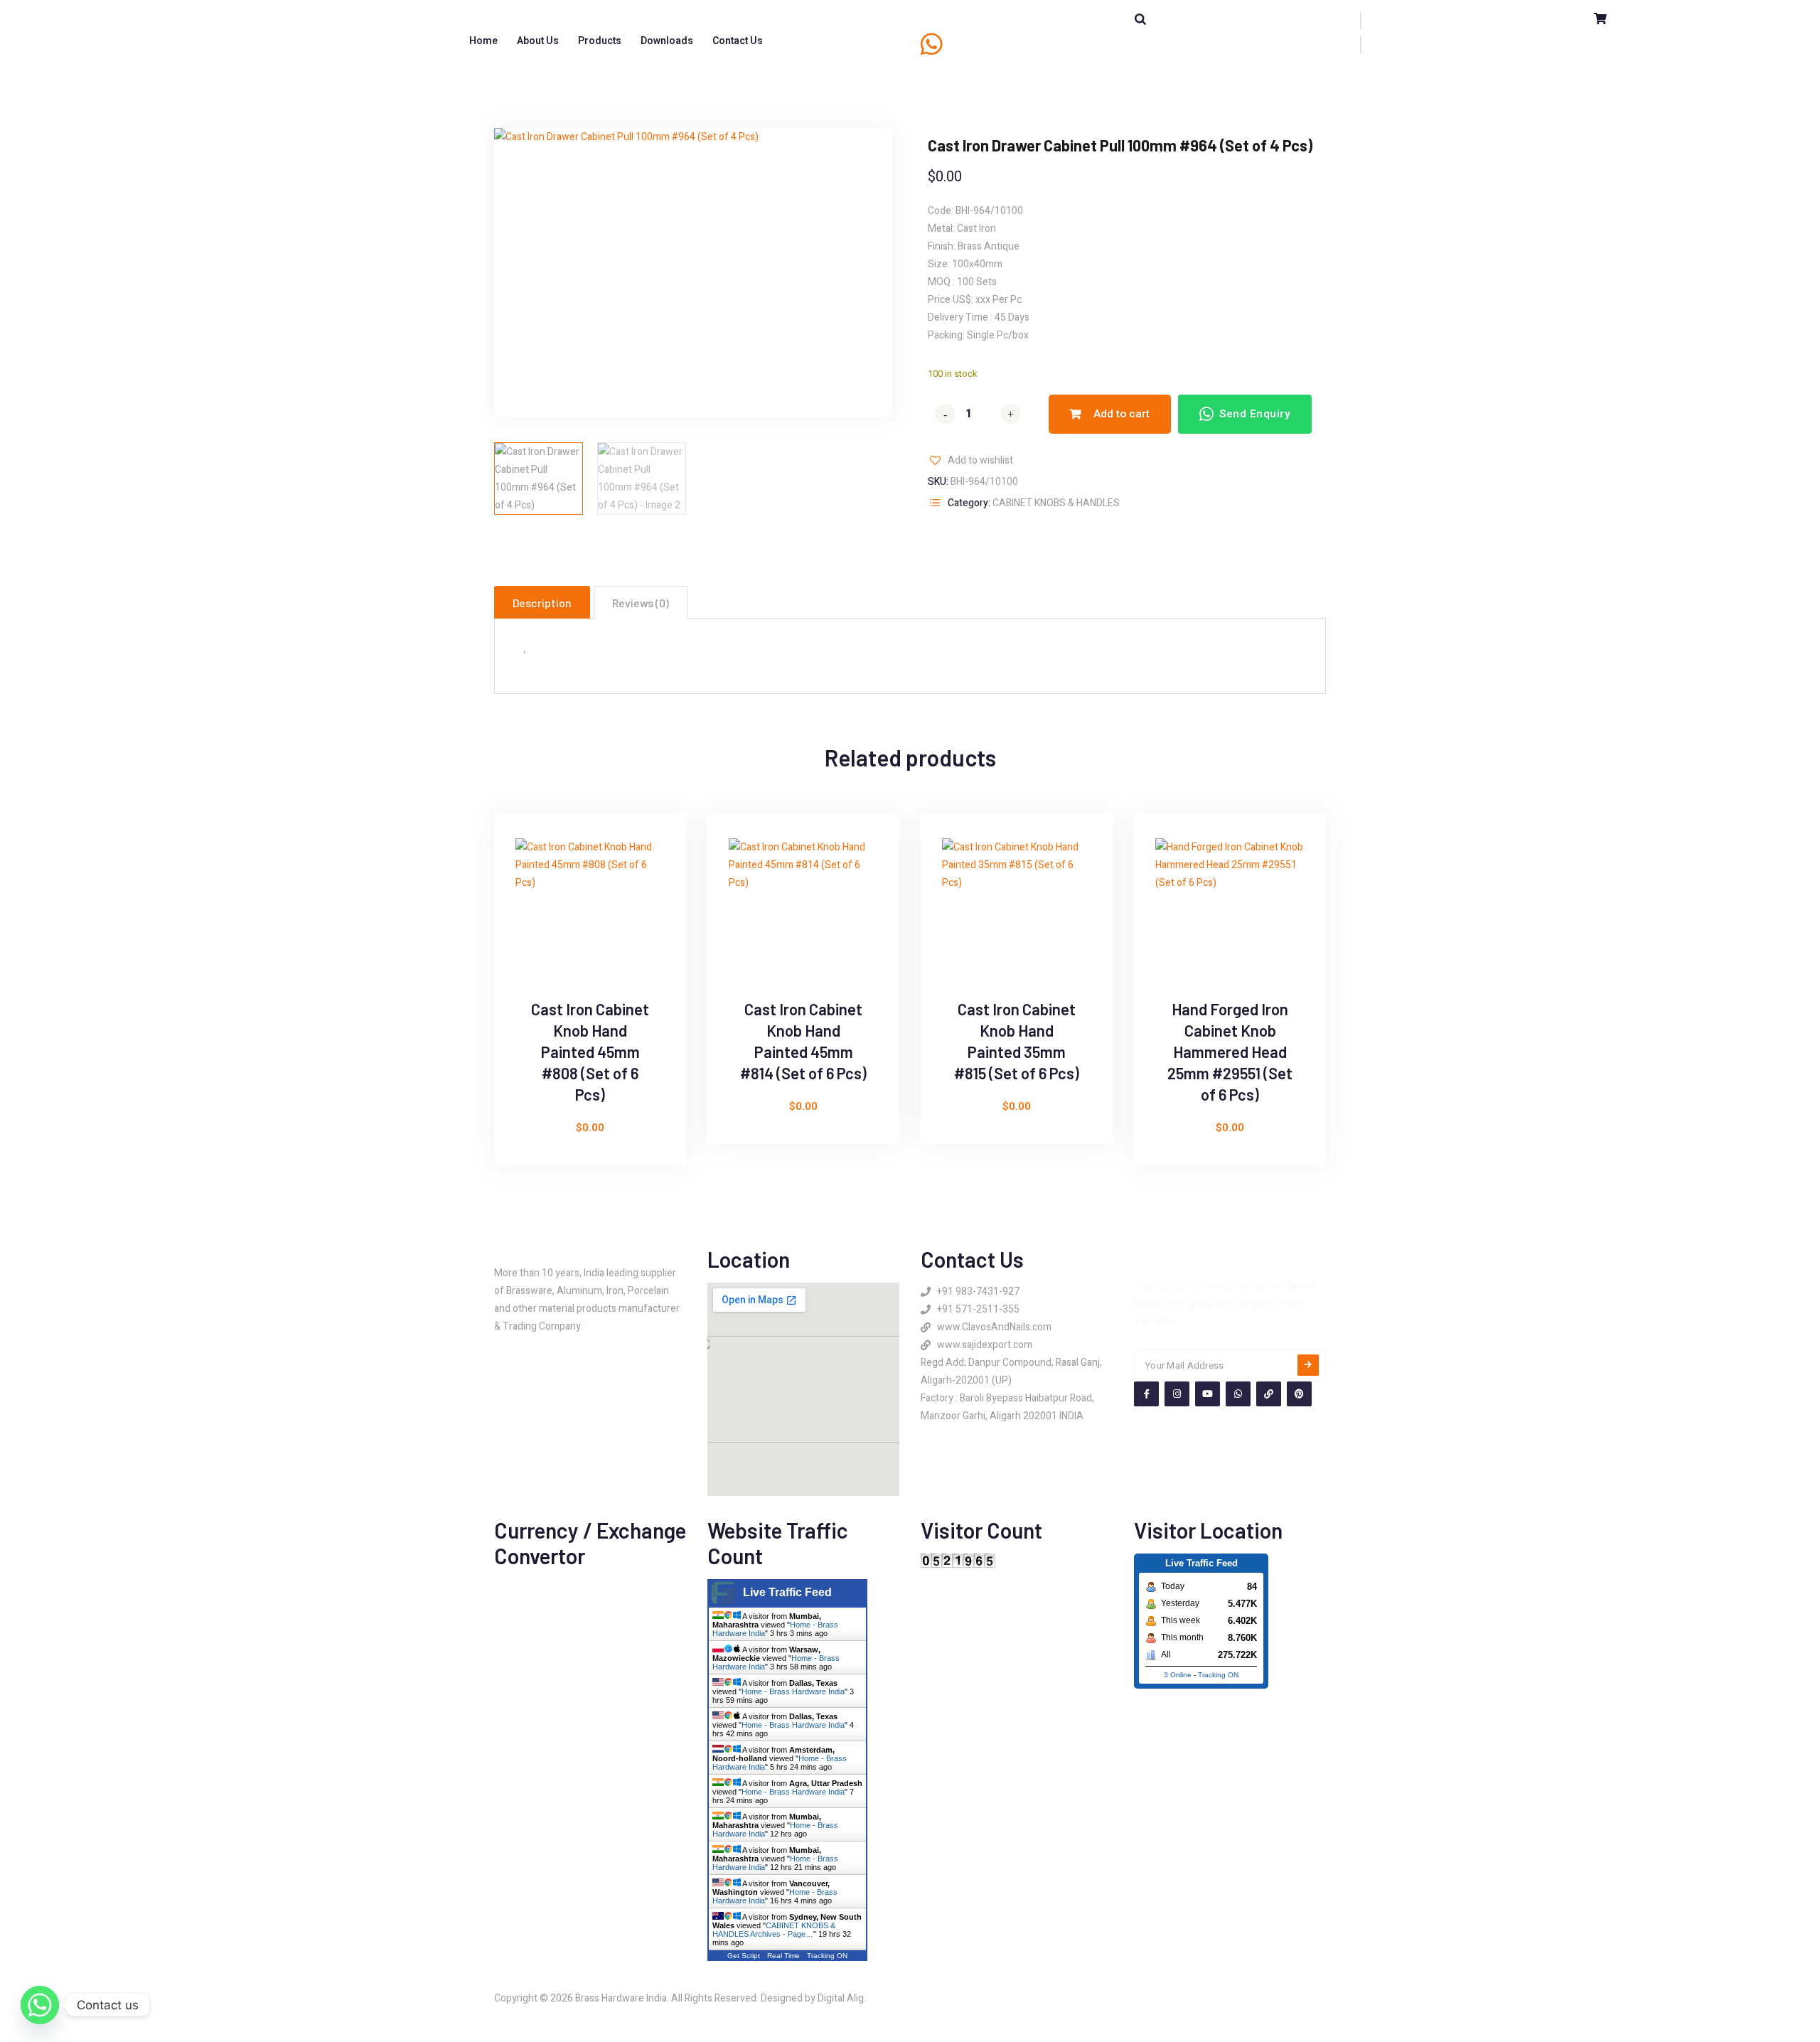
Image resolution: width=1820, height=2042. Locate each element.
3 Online (1178, 1675)
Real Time (783, 1956)
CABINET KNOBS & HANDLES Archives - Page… (774, 1930)
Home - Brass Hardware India (793, 1691)
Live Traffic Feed (787, 1592)
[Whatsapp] (40, 2005)
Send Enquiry (1255, 414)
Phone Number (984, 35)
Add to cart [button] (522, 917)
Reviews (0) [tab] (641, 603)
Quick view (522, 884)
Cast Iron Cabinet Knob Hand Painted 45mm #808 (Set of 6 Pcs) (590, 1052)
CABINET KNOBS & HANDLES (1056, 503)
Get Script (744, 1956)
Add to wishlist (980, 460)
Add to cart (1122, 414)
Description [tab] (542, 603)
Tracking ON (827, 1956)
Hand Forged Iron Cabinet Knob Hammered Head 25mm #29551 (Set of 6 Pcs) (1230, 1052)
